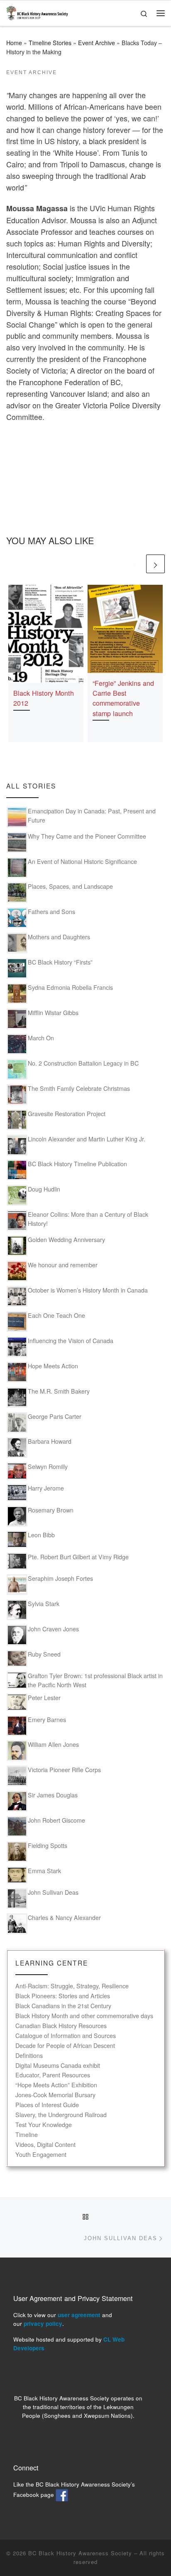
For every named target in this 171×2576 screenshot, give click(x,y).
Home (14, 43)
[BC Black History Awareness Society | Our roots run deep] (37, 12)
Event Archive (96, 43)
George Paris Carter (55, 1416)
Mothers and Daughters (59, 937)
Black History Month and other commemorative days (84, 2016)
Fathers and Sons (51, 912)
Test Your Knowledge (44, 2125)
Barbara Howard (50, 1441)
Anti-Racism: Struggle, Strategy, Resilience (72, 1986)
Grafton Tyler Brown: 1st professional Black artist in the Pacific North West (95, 1680)
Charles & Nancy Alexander (64, 1918)
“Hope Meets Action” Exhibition (56, 2085)
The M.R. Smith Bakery (59, 1391)
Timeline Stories (50, 43)
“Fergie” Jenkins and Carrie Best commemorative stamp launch (123, 698)
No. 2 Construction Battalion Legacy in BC (83, 1063)
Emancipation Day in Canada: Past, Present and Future (92, 815)
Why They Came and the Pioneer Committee (87, 836)
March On (41, 1038)
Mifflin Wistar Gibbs (53, 1013)
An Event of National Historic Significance (82, 861)
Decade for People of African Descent (65, 2046)
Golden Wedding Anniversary (66, 1240)
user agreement (79, 2315)
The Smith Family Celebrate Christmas (79, 1088)
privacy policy (43, 2324)
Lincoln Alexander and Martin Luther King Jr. (87, 1139)
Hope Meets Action (53, 1366)
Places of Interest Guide (47, 2105)
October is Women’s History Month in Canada (88, 1290)
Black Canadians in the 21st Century (63, 2006)
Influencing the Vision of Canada (71, 1341)
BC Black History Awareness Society (80, 2553)
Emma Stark (44, 1871)
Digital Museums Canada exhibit (58, 2066)
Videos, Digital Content (45, 2145)
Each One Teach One (56, 1315)
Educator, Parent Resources (53, 2075)
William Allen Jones (53, 1744)
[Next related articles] (155, 564)
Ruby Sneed (44, 1654)
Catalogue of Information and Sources (66, 2036)
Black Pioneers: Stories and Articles (63, 1996)
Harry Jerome (46, 1488)
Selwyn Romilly (48, 1466)
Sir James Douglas (53, 1795)
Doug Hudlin (44, 1189)
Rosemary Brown (51, 1510)
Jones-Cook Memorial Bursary (55, 2095)
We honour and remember (63, 1265)
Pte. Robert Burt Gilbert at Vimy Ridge (78, 1557)
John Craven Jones (53, 1629)
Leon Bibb (41, 1535)
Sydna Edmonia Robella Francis (70, 987)
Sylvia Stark (44, 1604)
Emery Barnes (47, 1720)
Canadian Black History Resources (61, 2026)
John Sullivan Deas (53, 1892)
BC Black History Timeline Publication (77, 1164)
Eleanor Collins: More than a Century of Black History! (88, 1219)
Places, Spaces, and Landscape (70, 886)
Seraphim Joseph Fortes (60, 1578)
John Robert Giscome (56, 1820)
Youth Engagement (41, 2155)
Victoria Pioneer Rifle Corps (64, 1770)
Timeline (27, 2135)
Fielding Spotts (48, 1845)
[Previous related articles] (135, 564)
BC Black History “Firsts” (60, 962)
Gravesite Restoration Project (67, 1114)
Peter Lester (44, 1698)
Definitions (29, 2056)
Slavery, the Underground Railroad (61, 2115)
